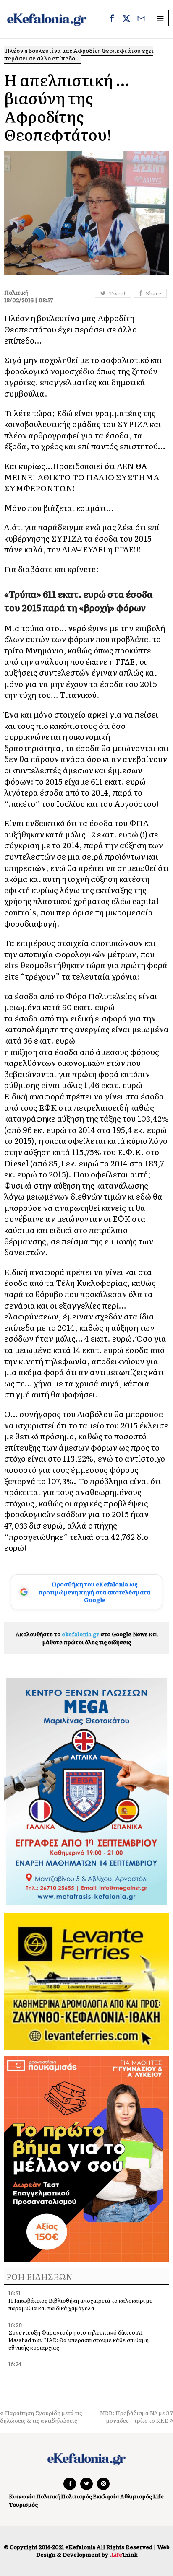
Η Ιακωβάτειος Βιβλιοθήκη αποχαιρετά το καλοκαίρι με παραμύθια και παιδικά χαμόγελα (80, 2304)
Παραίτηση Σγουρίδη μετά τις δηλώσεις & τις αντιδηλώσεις (41, 2417)
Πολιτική (48, 2496)
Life (158, 2496)
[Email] (141, 19)
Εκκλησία (106, 2496)
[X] (126, 19)
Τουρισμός (23, 2505)
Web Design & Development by (103, 2551)
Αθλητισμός (136, 2496)
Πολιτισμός (76, 2496)
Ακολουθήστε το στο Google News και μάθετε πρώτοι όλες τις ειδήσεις (87, 1638)
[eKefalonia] (47, 19)
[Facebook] (112, 19)
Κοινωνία (22, 2496)
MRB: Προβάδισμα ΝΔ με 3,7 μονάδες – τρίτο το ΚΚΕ (136, 2417)
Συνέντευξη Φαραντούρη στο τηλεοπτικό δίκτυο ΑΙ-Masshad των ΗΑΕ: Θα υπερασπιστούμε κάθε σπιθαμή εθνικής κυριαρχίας (79, 2340)
